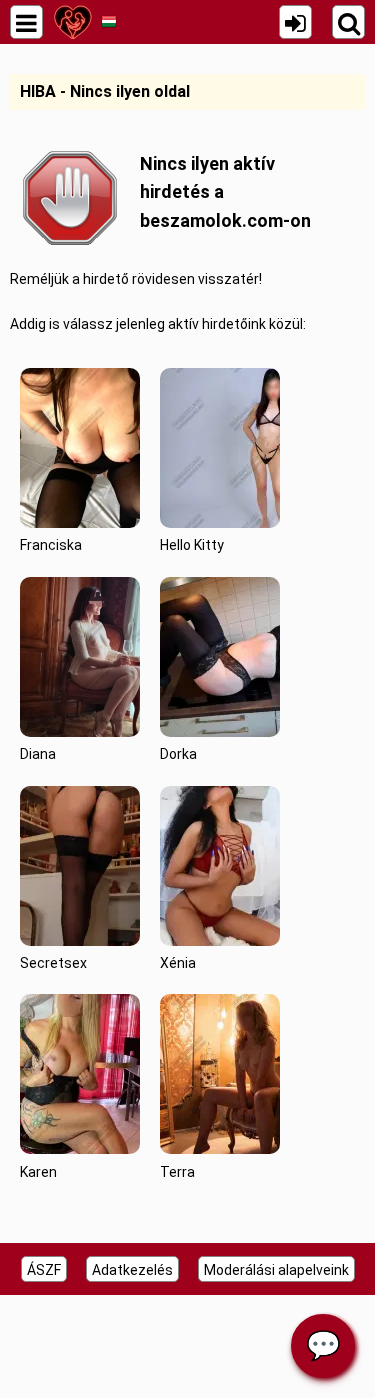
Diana (38, 754)
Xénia (178, 963)
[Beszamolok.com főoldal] (72, 22)
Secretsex (53, 963)
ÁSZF (44, 1270)
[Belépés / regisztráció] (295, 22)
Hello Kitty (192, 545)
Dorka (178, 754)
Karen (38, 1172)
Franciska (51, 545)
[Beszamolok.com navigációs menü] (26, 22)
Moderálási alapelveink (276, 1270)
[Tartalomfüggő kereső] (348, 22)
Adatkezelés (132, 1270)
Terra (177, 1172)
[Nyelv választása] (108, 22)
